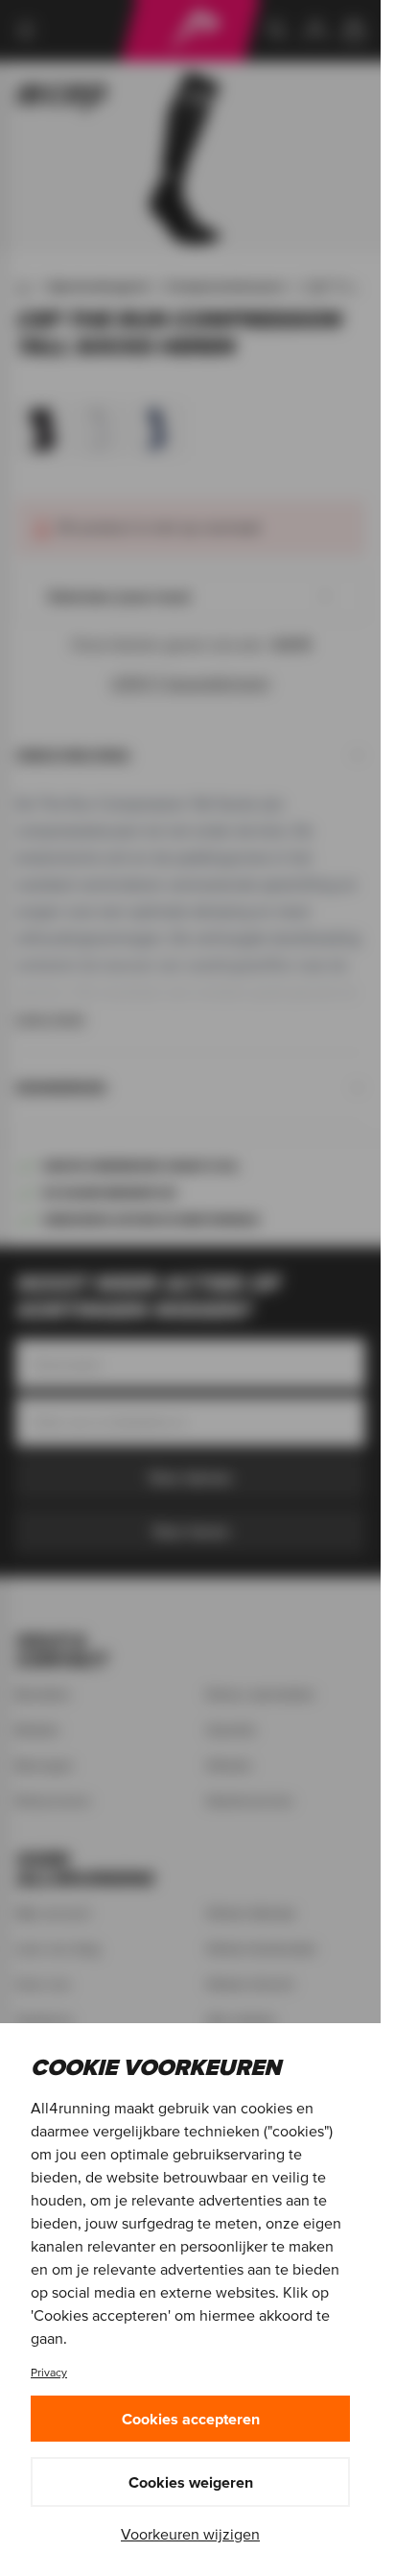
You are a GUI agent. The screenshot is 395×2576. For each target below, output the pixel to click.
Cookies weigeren (191, 2482)
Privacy (49, 2372)
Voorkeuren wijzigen (190, 2534)
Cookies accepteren (191, 2419)
